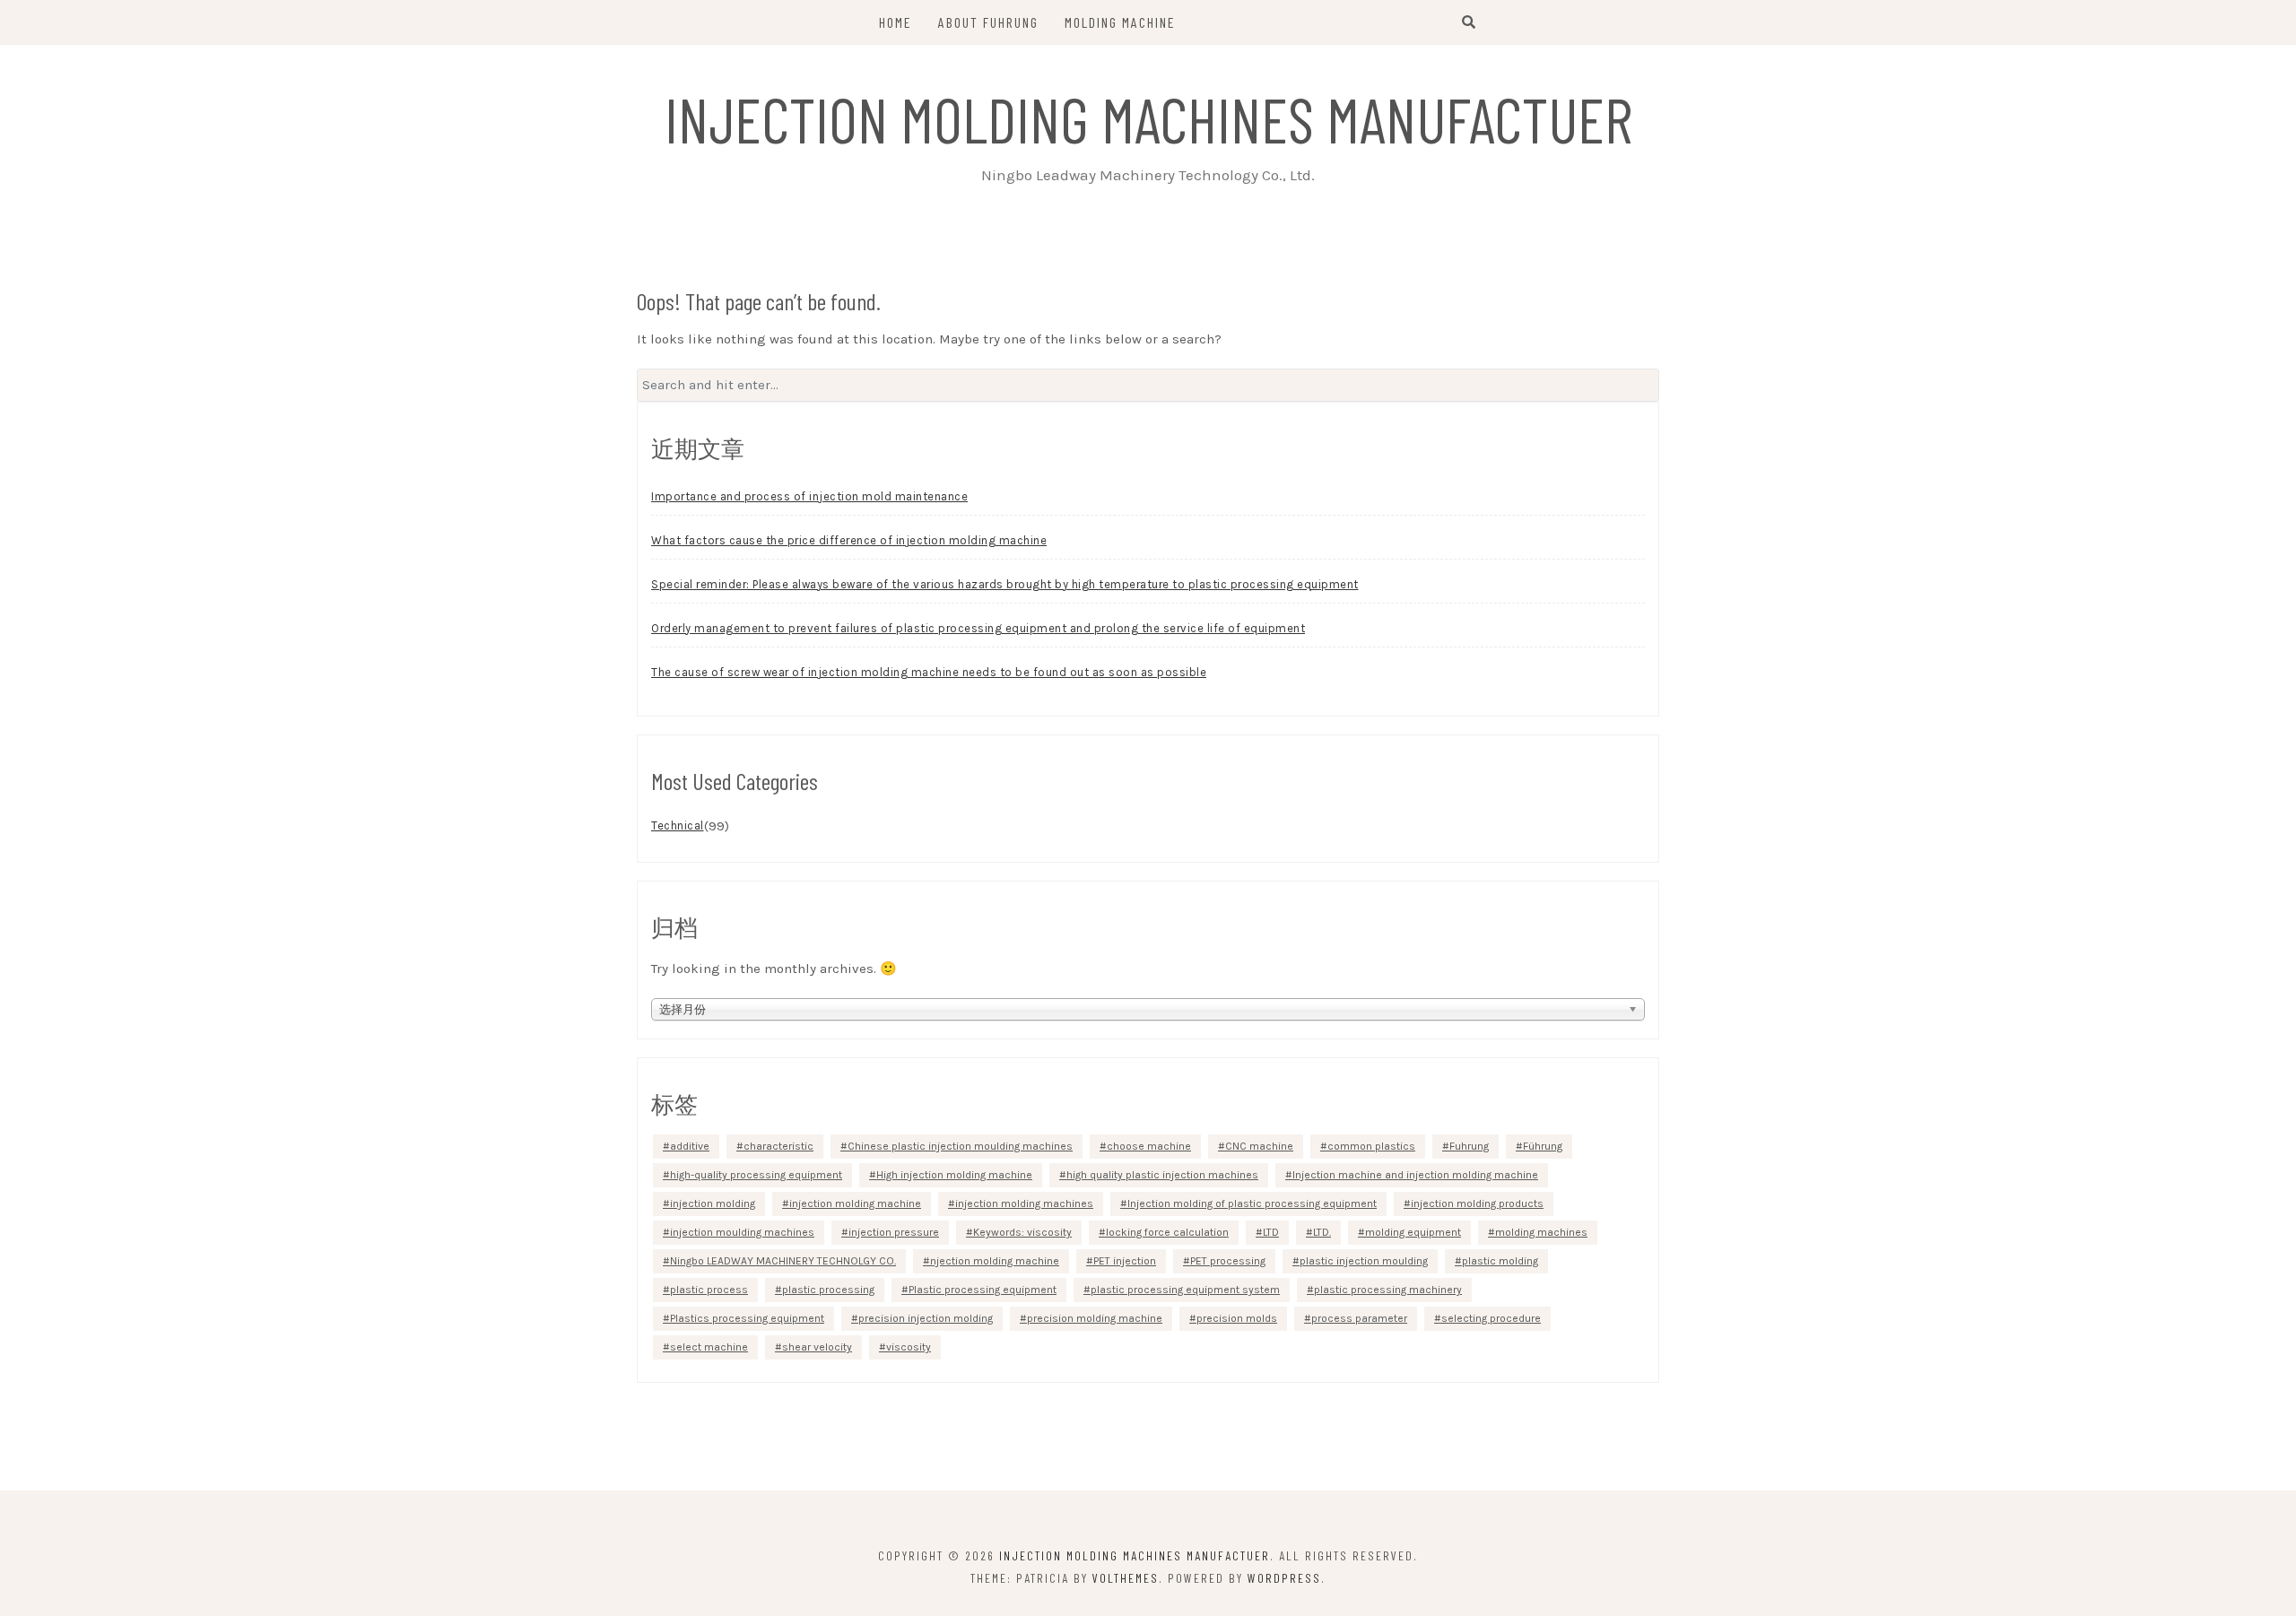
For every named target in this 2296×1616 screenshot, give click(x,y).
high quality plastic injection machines (1162, 1175)
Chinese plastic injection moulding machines (960, 1146)
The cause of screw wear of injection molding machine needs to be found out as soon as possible (929, 672)
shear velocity (817, 1347)
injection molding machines (1024, 1203)
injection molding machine (855, 1203)
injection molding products (1477, 1203)
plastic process (709, 1290)
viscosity (909, 1347)
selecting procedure (1491, 1318)
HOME (896, 22)
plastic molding (1500, 1261)
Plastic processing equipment (983, 1290)
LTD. (1322, 1232)
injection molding (713, 1203)
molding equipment (1413, 1232)
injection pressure (894, 1232)
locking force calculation (1167, 1232)
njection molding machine (995, 1261)
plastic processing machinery (1388, 1290)
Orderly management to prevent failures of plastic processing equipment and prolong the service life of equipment (978, 628)
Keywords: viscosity (1022, 1232)
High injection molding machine (954, 1175)
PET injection (1125, 1261)
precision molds (1237, 1318)
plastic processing (828, 1290)
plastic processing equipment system (1185, 1290)
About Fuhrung (988, 22)
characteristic (778, 1146)
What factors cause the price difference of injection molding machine (849, 540)
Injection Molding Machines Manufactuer (1148, 118)
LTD (1271, 1232)
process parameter (1359, 1318)
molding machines (1541, 1232)
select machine (709, 1347)
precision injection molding (926, 1318)
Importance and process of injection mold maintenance (809, 496)
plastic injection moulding (1364, 1261)
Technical (678, 825)
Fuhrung (1469, 1146)
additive (690, 1146)
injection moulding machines (742, 1232)
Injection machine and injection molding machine (1415, 1175)
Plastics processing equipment (747, 1318)
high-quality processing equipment (756, 1175)
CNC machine (1259, 1146)
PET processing (1228, 1261)
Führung (1543, 1146)
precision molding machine (1095, 1318)
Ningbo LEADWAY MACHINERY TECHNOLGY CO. (783, 1261)
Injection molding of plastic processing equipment (1252, 1203)
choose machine (1149, 1146)
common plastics (1371, 1146)
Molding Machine (1120, 22)
